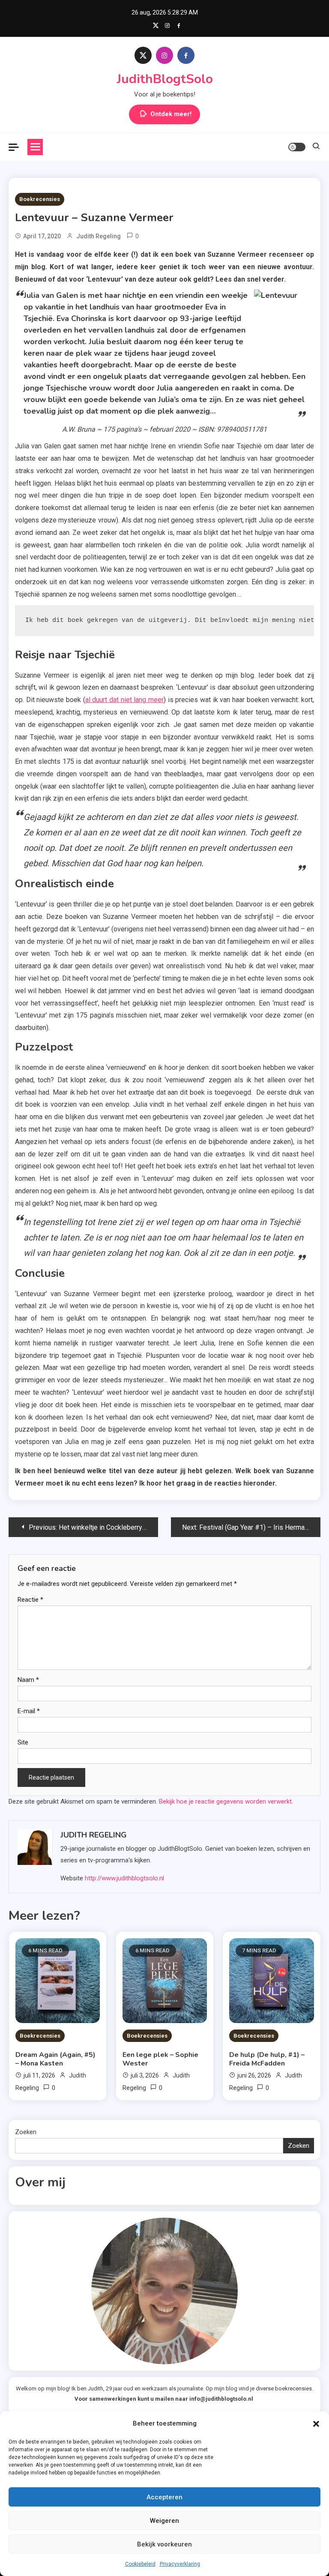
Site (23, 1742)
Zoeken (26, 2132)
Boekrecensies (40, 199)
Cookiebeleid (140, 2564)
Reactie (30, 1600)
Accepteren (164, 2497)
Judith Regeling (99, 236)
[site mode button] (297, 147)
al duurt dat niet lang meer (124, 700)
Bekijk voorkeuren (164, 2544)
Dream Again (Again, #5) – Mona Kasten (55, 2059)
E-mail (29, 1711)
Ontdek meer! (171, 114)
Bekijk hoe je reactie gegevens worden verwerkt (225, 1801)
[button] (316, 2424)
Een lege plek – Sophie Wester (160, 2059)
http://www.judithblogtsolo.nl (124, 1878)
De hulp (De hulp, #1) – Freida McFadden (267, 2059)
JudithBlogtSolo (165, 79)
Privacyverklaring (180, 2564)
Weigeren (164, 2521)
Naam (28, 1680)
